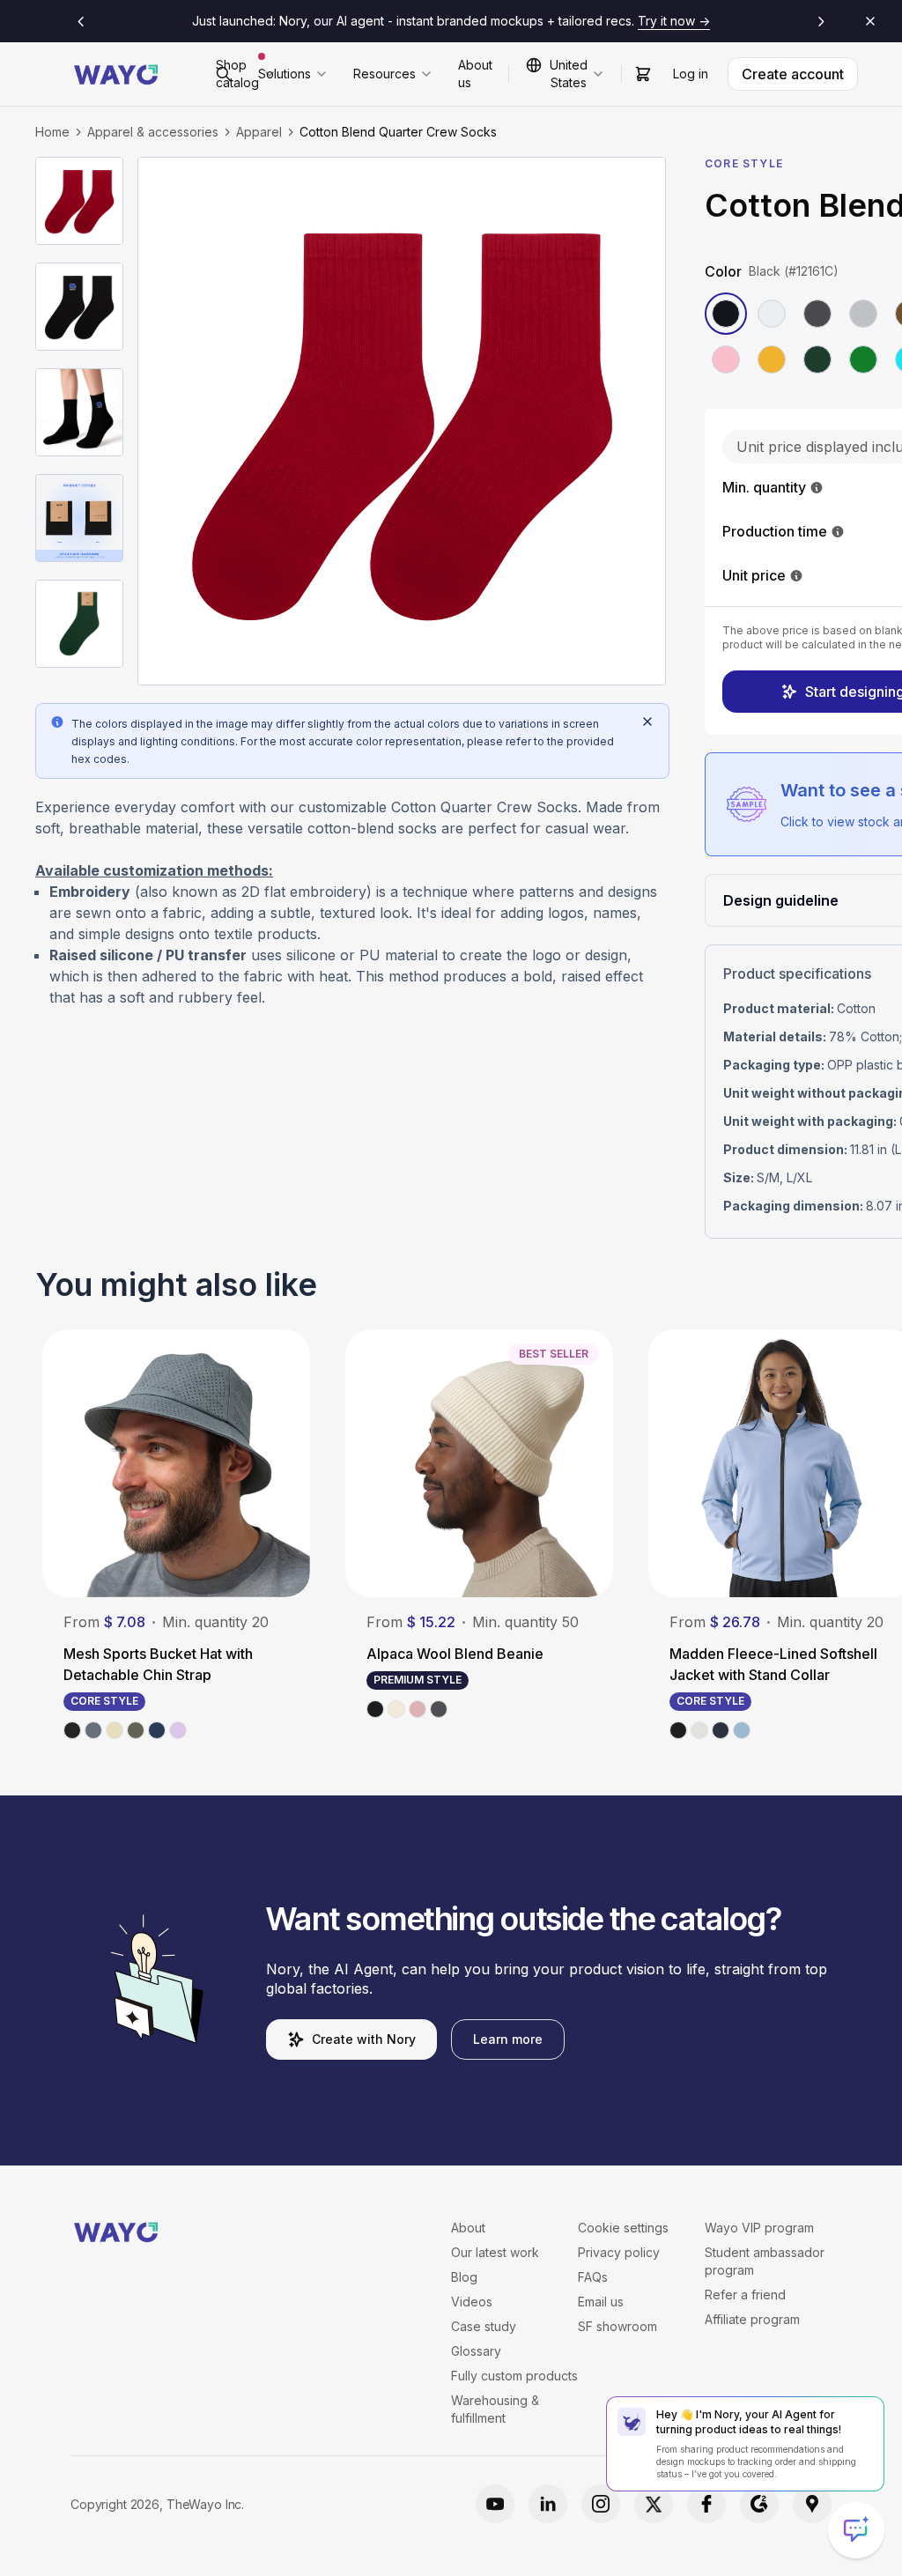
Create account (793, 74)
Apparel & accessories (153, 132)
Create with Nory (364, 2039)
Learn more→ (714, 21)
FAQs (593, 2277)
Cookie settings (623, 2228)
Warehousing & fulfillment (495, 2409)
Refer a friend (745, 2295)
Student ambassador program (765, 2261)
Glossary (476, 2351)
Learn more (508, 2039)
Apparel (259, 132)
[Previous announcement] (81, 21)
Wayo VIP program (759, 2228)
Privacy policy (619, 2252)
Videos (472, 2302)
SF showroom (617, 2326)
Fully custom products (514, 2376)
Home (52, 132)
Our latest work (495, 2252)
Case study (484, 2326)
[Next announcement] (821, 21)
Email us (601, 2302)
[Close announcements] (870, 21)
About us (475, 74)
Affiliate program (752, 2319)
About (468, 2228)
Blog (464, 2277)
